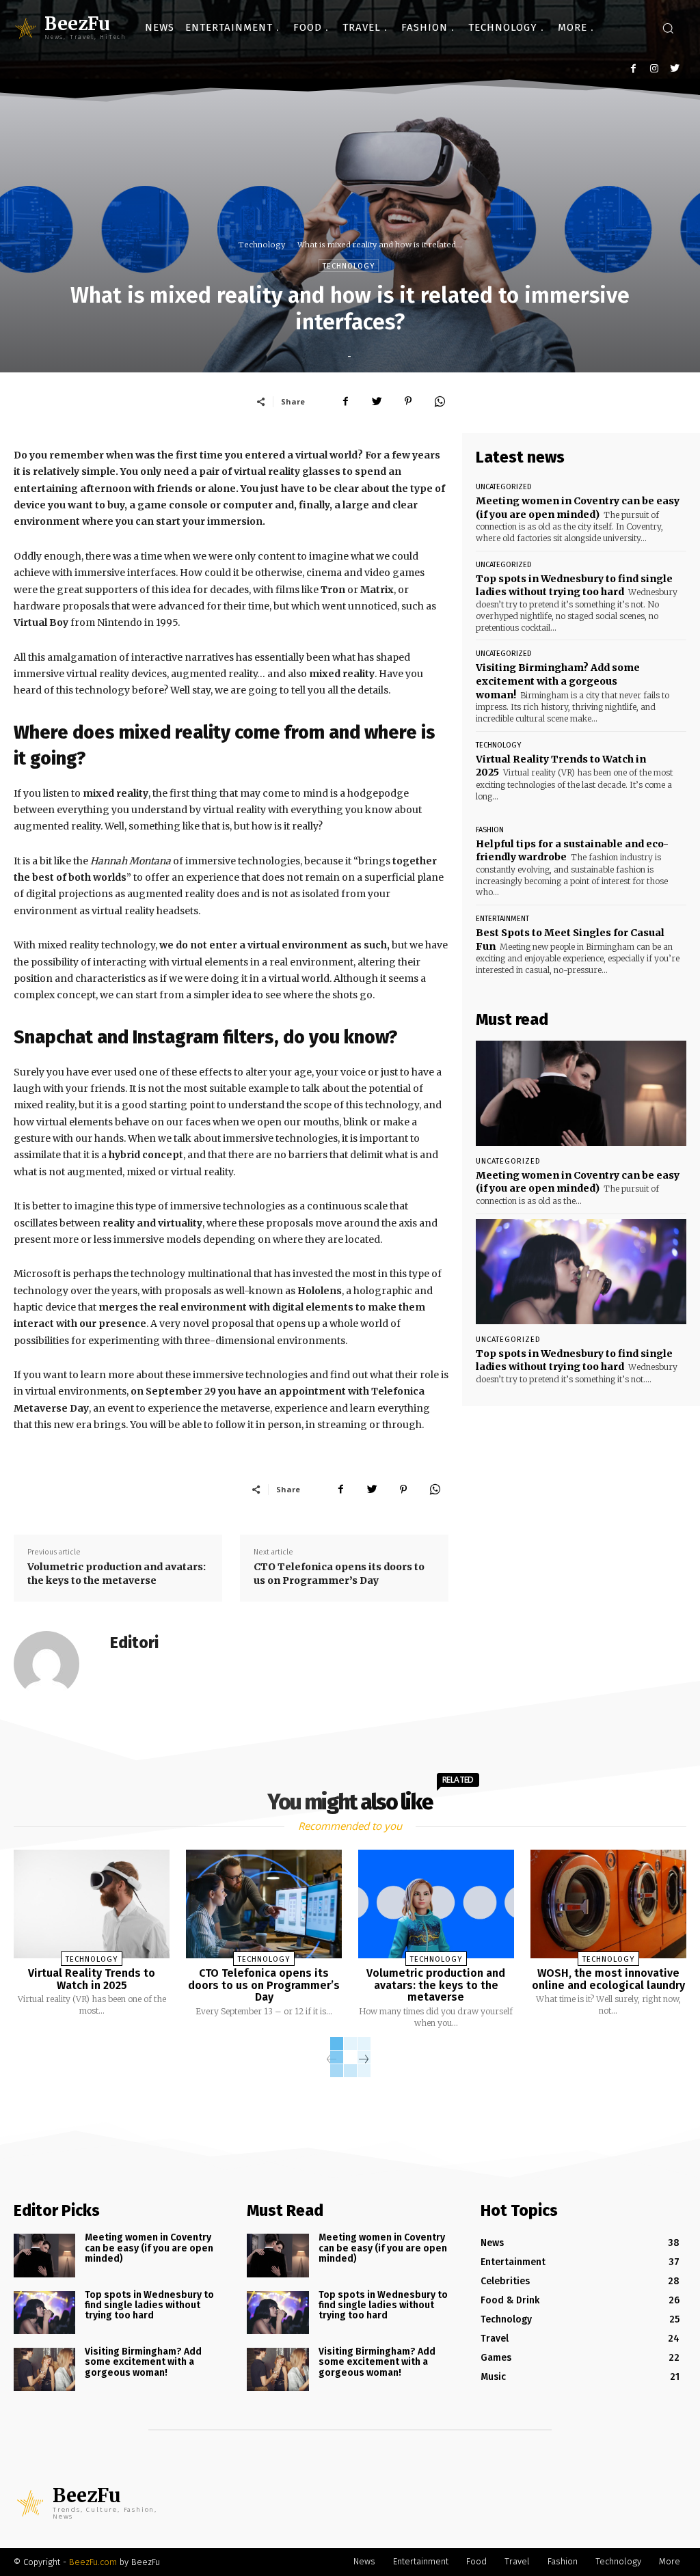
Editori (134, 1643)
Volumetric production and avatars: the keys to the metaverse (117, 1574)
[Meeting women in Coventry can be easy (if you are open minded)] (581, 1093)
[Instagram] (654, 69)
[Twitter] (674, 69)
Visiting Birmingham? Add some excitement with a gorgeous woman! (558, 681)
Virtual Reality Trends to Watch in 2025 (92, 1979)
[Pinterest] (408, 401)
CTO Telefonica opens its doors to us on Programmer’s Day (339, 1574)
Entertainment (502, 919)
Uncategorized (504, 487)
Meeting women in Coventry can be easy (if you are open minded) (578, 1182)
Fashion (490, 830)
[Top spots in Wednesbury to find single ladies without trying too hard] (581, 1272)
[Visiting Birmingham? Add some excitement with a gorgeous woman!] (44, 2369)
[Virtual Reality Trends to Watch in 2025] (92, 1904)
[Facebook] (633, 69)
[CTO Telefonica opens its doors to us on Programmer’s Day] (264, 1904)
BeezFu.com (93, 2562)
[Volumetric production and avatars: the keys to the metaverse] (436, 1904)
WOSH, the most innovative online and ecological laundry (608, 1979)
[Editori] (55, 1664)
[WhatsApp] (440, 401)
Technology (262, 245)
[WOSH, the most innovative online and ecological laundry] (608, 1904)
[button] (668, 28)
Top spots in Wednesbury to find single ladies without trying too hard (574, 586)
